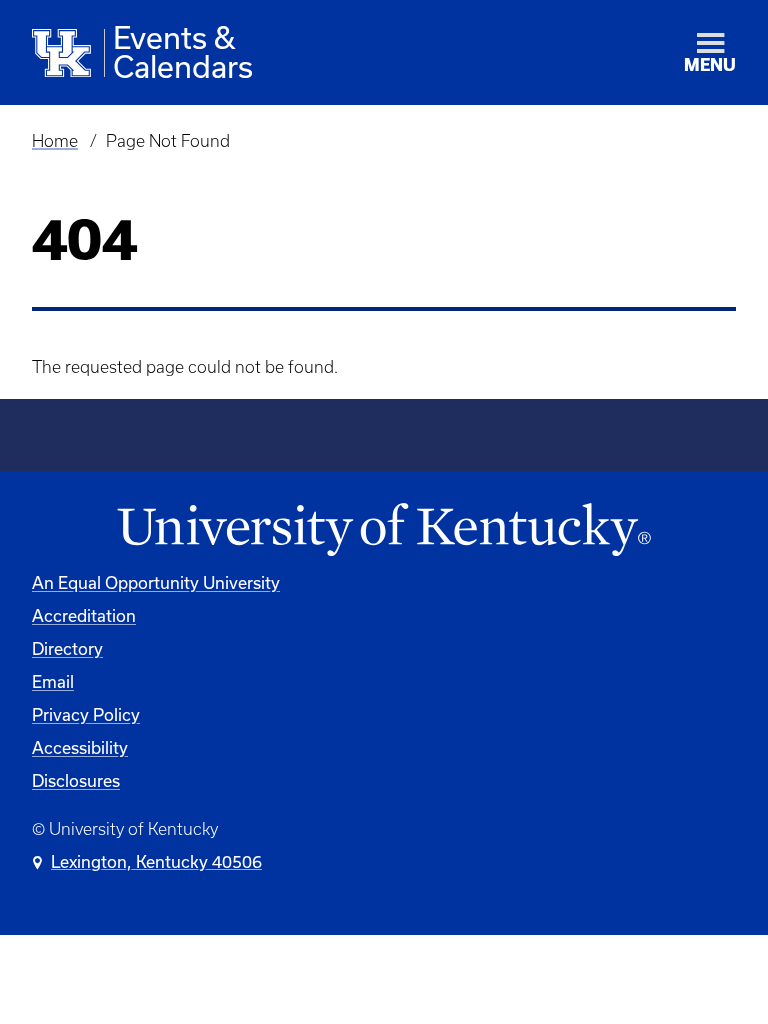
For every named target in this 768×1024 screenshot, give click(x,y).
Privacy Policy (86, 714)
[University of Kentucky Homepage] (384, 530)
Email (53, 681)
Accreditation (84, 615)
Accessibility (80, 747)
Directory (67, 648)
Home (55, 141)
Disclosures (76, 780)
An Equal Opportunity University (156, 582)
